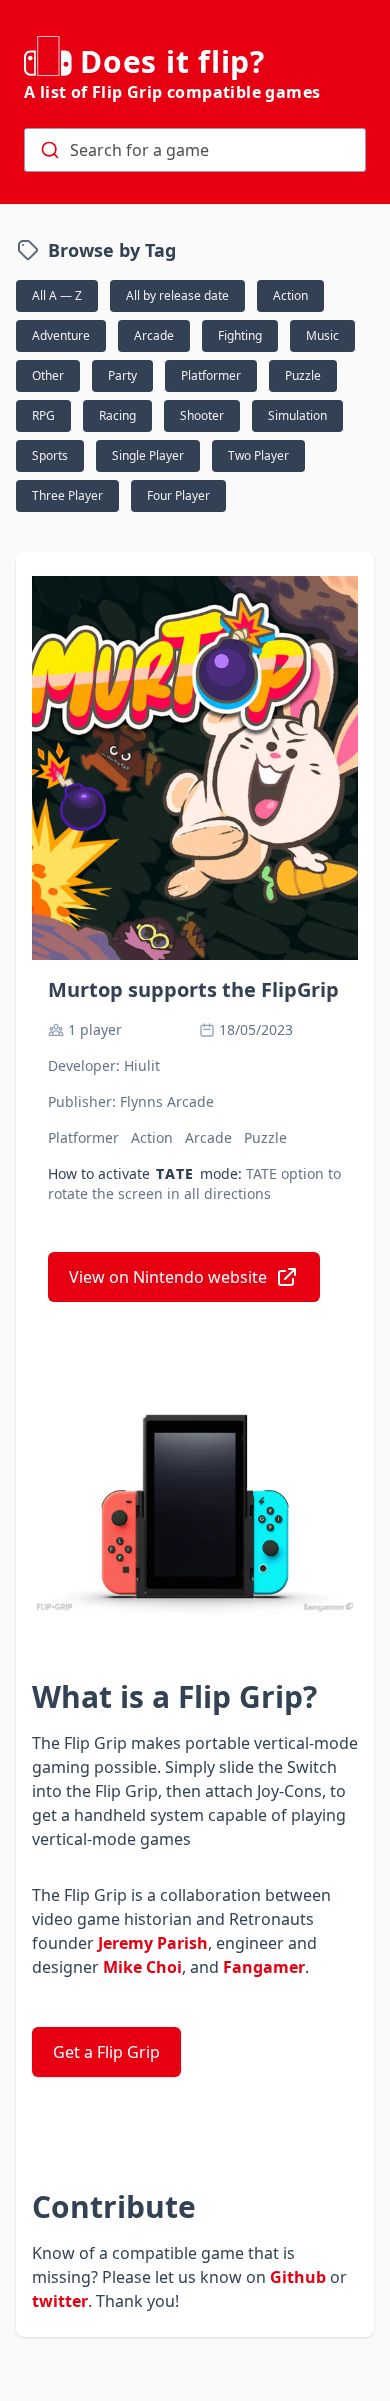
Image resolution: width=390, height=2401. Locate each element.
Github (298, 2277)
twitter (60, 2301)
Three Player (67, 495)
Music (322, 335)
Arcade (154, 335)
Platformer (211, 375)
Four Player (178, 495)
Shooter (202, 415)
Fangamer (264, 1967)
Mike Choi (142, 1967)
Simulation (297, 415)
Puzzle (303, 375)
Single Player (148, 455)
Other (48, 375)
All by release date (177, 295)
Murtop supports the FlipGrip (193, 989)
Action (290, 295)
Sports (50, 455)
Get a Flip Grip (106, 2052)
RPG (43, 415)
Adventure (61, 335)
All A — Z (57, 295)
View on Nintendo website (168, 1277)
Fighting (240, 335)
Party (122, 375)
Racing (117, 415)
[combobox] (195, 150)
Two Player (258, 455)
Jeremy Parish (153, 1943)
